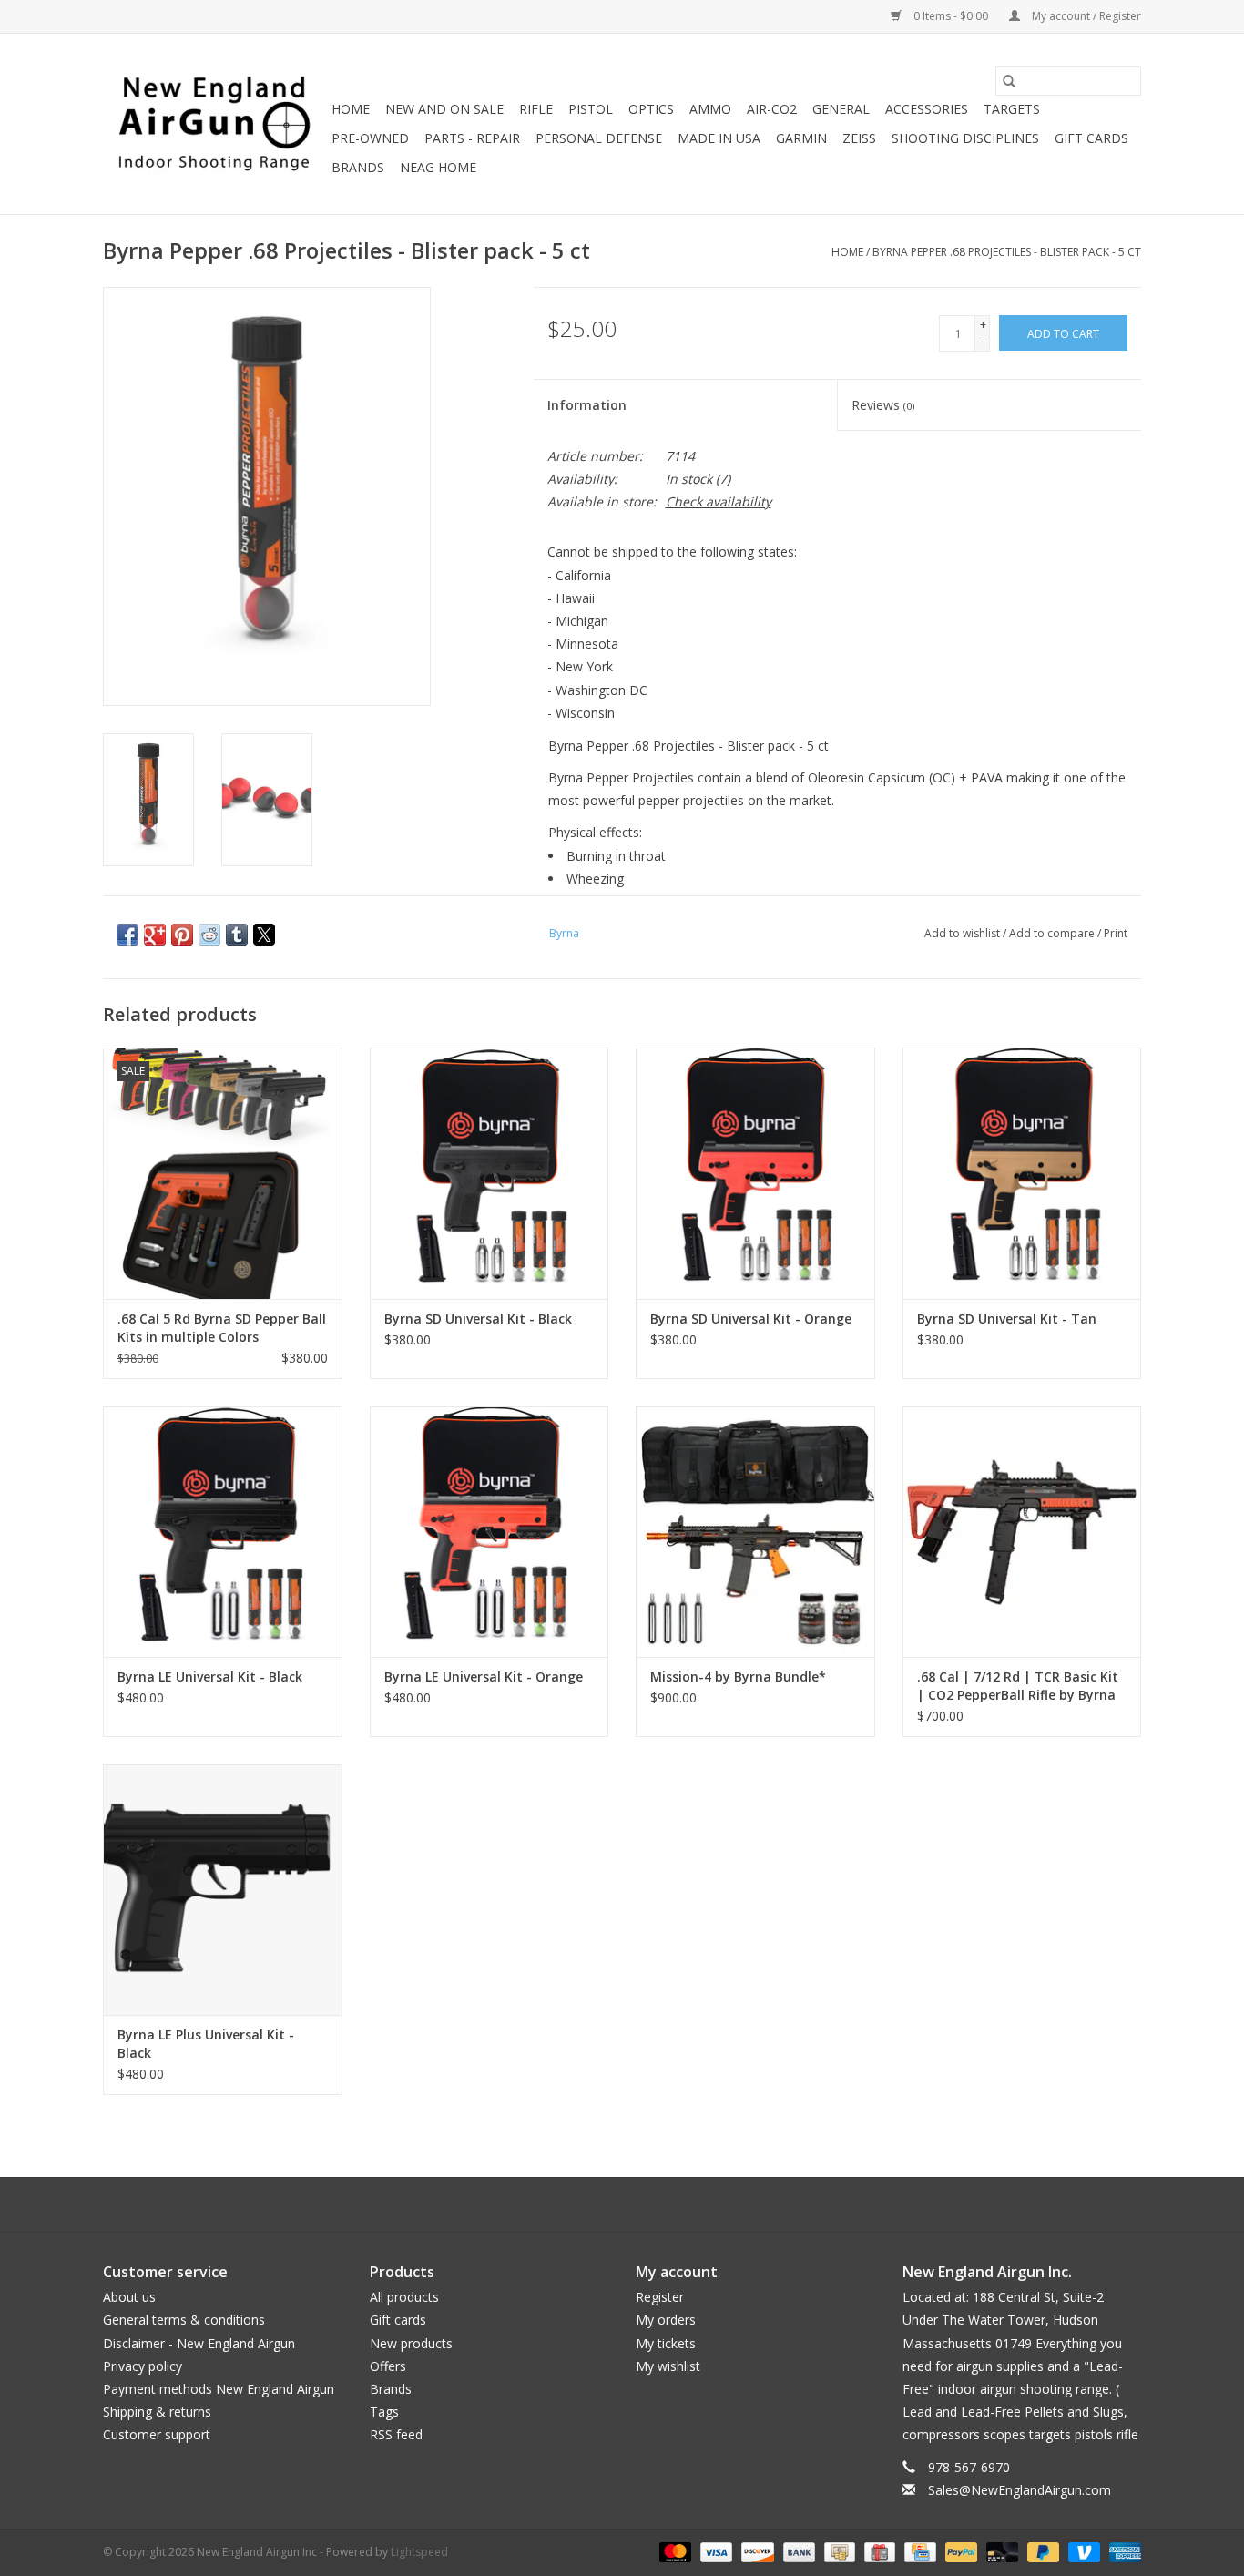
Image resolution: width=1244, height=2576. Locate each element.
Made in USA (719, 138)
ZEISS (859, 138)
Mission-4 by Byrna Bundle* (738, 1676)
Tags (384, 2412)
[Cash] (838, 2551)
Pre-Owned (370, 138)
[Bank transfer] (797, 2551)
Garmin (801, 138)
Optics (651, 109)
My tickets (666, 2343)
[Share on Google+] (155, 935)
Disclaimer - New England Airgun (199, 2343)
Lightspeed (419, 2552)
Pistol (591, 109)
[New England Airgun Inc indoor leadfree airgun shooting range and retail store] (214, 124)
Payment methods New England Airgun (219, 2389)
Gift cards (1091, 138)
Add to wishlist (964, 933)
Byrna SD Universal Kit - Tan (1007, 1319)
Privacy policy (143, 2366)
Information (587, 405)
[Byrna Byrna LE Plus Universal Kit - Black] (223, 1890)
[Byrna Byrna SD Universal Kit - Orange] (755, 1173)
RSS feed (396, 2434)
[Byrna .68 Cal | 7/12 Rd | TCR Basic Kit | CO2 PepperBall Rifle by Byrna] (1022, 1532)
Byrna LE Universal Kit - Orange (484, 1676)
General (841, 109)
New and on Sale (444, 109)
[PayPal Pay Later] (1041, 2551)
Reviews (883, 405)
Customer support (157, 2434)
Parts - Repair (472, 138)
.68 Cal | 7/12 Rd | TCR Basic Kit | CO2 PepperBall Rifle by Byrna (1018, 1686)
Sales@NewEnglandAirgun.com (1020, 2490)
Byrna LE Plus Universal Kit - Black (206, 2044)
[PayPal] (959, 2551)
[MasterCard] (673, 2551)
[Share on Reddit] (209, 935)
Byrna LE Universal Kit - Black (210, 1676)
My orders (666, 2320)
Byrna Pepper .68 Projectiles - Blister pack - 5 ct (1007, 252)
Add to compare (1053, 933)
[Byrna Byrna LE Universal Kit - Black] (223, 1532)
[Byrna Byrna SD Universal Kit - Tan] (1022, 1173)
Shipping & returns (157, 2412)
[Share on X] (264, 935)
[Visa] (714, 2551)
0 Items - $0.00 (951, 16)
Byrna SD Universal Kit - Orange (751, 1319)
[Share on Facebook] (127, 935)
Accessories (927, 109)
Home (351, 109)
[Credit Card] (918, 2551)
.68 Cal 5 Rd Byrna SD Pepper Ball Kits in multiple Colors (222, 1328)
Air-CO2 (772, 109)
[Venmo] (1082, 2551)
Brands (358, 167)
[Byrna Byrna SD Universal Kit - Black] (489, 1173)
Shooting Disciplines (965, 138)
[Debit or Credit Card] (1000, 2551)
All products (404, 2297)
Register (660, 2297)
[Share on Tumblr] (237, 935)
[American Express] (1122, 2551)
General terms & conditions (184, 2320)
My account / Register (1085, 16)
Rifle (536, 109)
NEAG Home (438, 167)
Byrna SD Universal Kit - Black (478, 1319)
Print (1116, 933)
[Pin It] (182, 935)
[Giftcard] (878, 2551)
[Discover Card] (755, 2551)
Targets (1012, 109)
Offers (388, 2366)
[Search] (1009, 81)
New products (411, 2343)
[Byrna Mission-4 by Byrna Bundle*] (755, 1532)
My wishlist (668, 2366)
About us (129, 2297)
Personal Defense (599, 138)
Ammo (710, 109)
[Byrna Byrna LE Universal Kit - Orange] (489, 1532)
